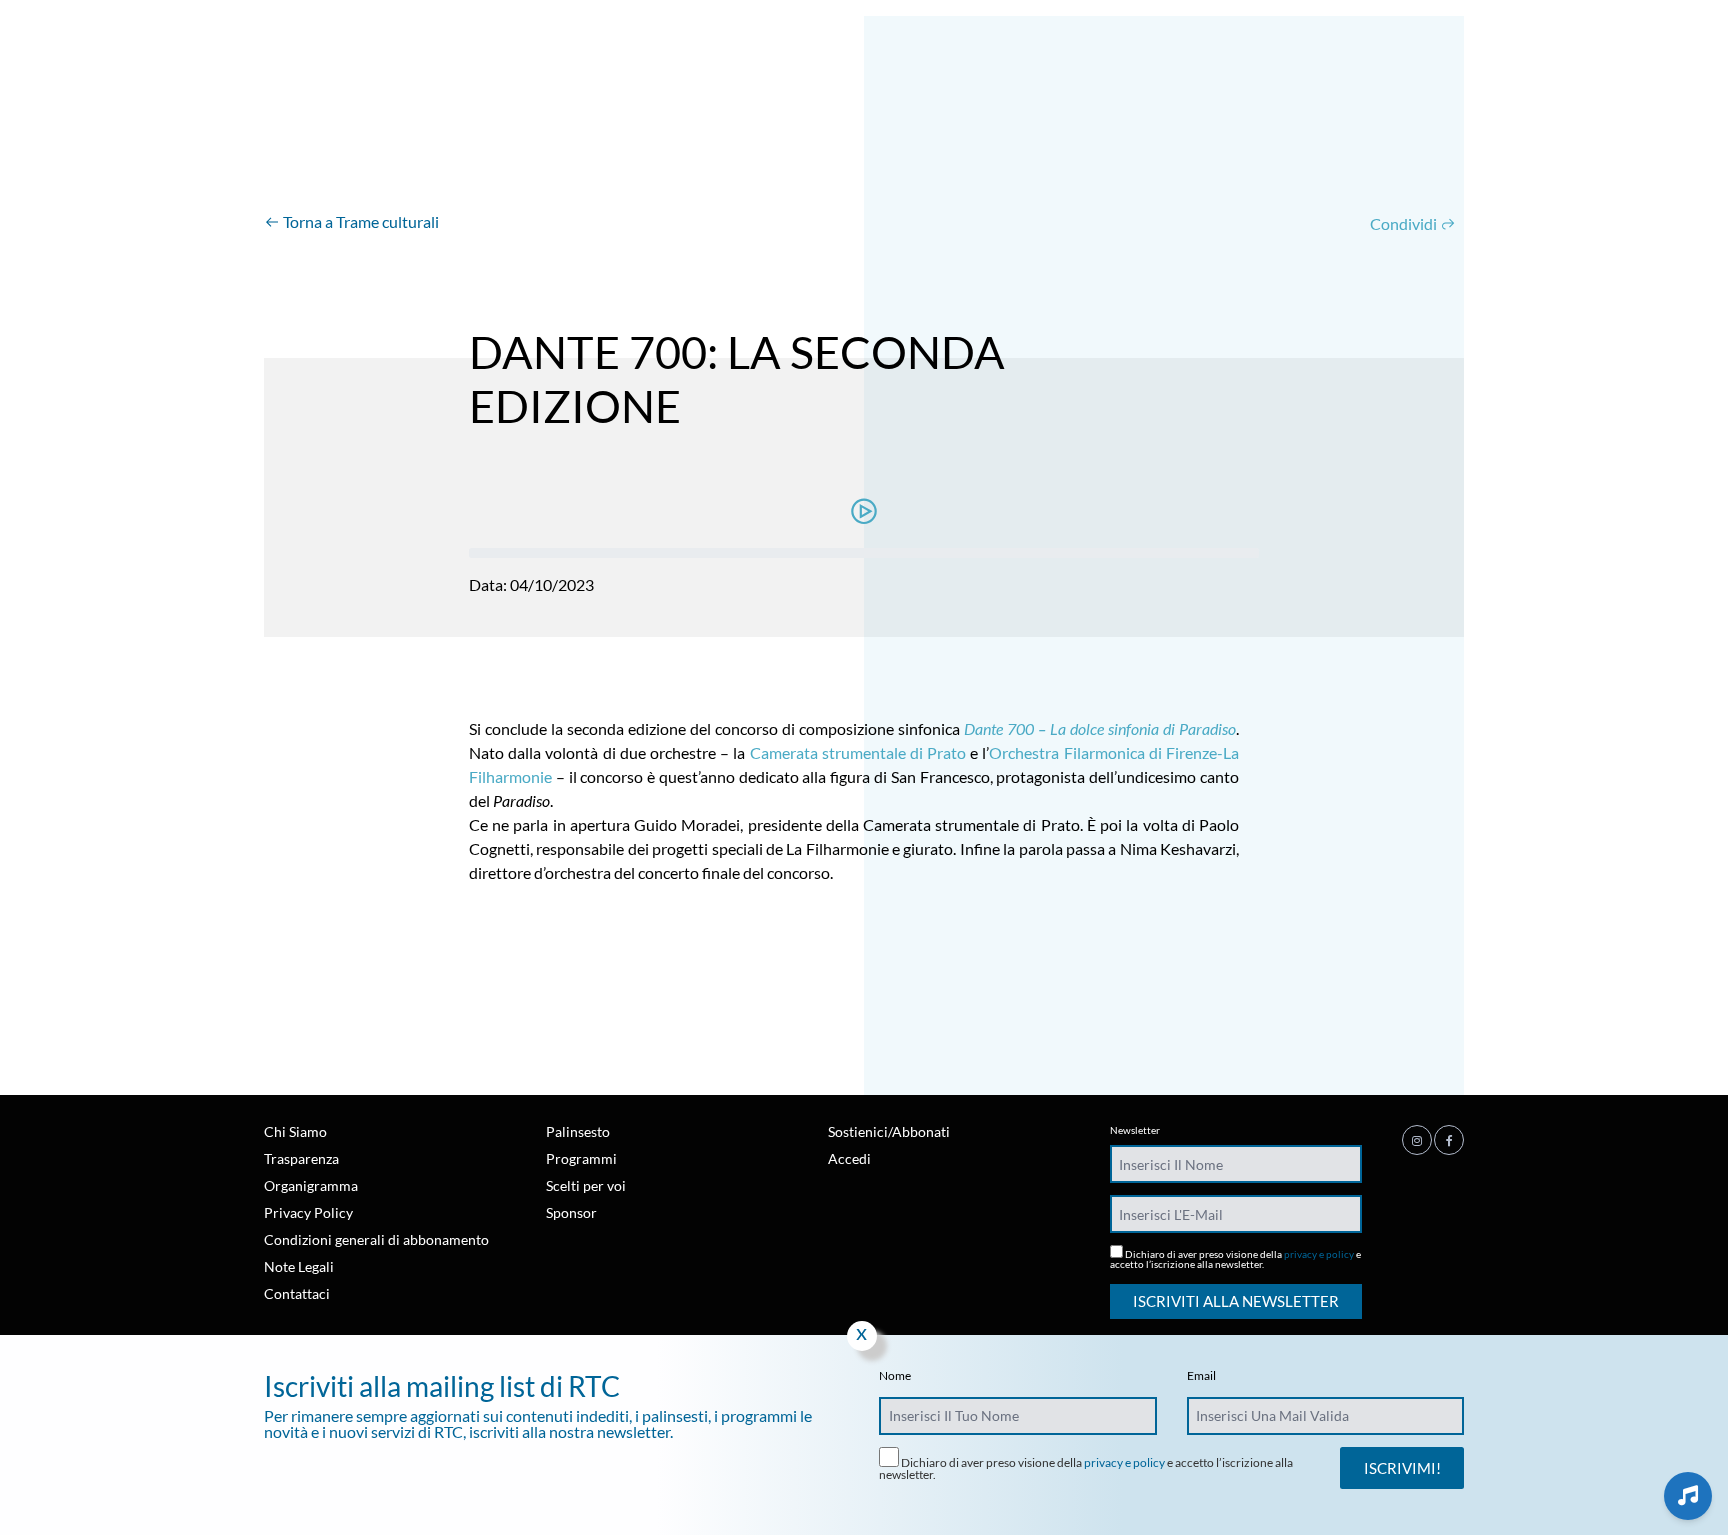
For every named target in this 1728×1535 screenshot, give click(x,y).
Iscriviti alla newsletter (1236, 1301)
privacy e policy (1319, 1254)
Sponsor (571, 1212)
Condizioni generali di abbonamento (376, 1239)
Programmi (581, 1158)
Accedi (849, 1158)
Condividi (1405, 223)
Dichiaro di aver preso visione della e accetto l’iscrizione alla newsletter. (1235, 1258)
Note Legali (299, 1266)
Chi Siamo (295, 1131)
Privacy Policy (308, 1212)
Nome (895, 1376)
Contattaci (297, 1293)
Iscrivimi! (1402, 1468)
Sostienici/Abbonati (889, 1131)
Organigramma (311, 1185)
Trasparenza (301, 1158)
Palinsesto (578, 1131)
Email (1201, 1376)
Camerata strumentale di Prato (858, 752)
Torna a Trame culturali (359, 221)
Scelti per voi (586, 1185)
